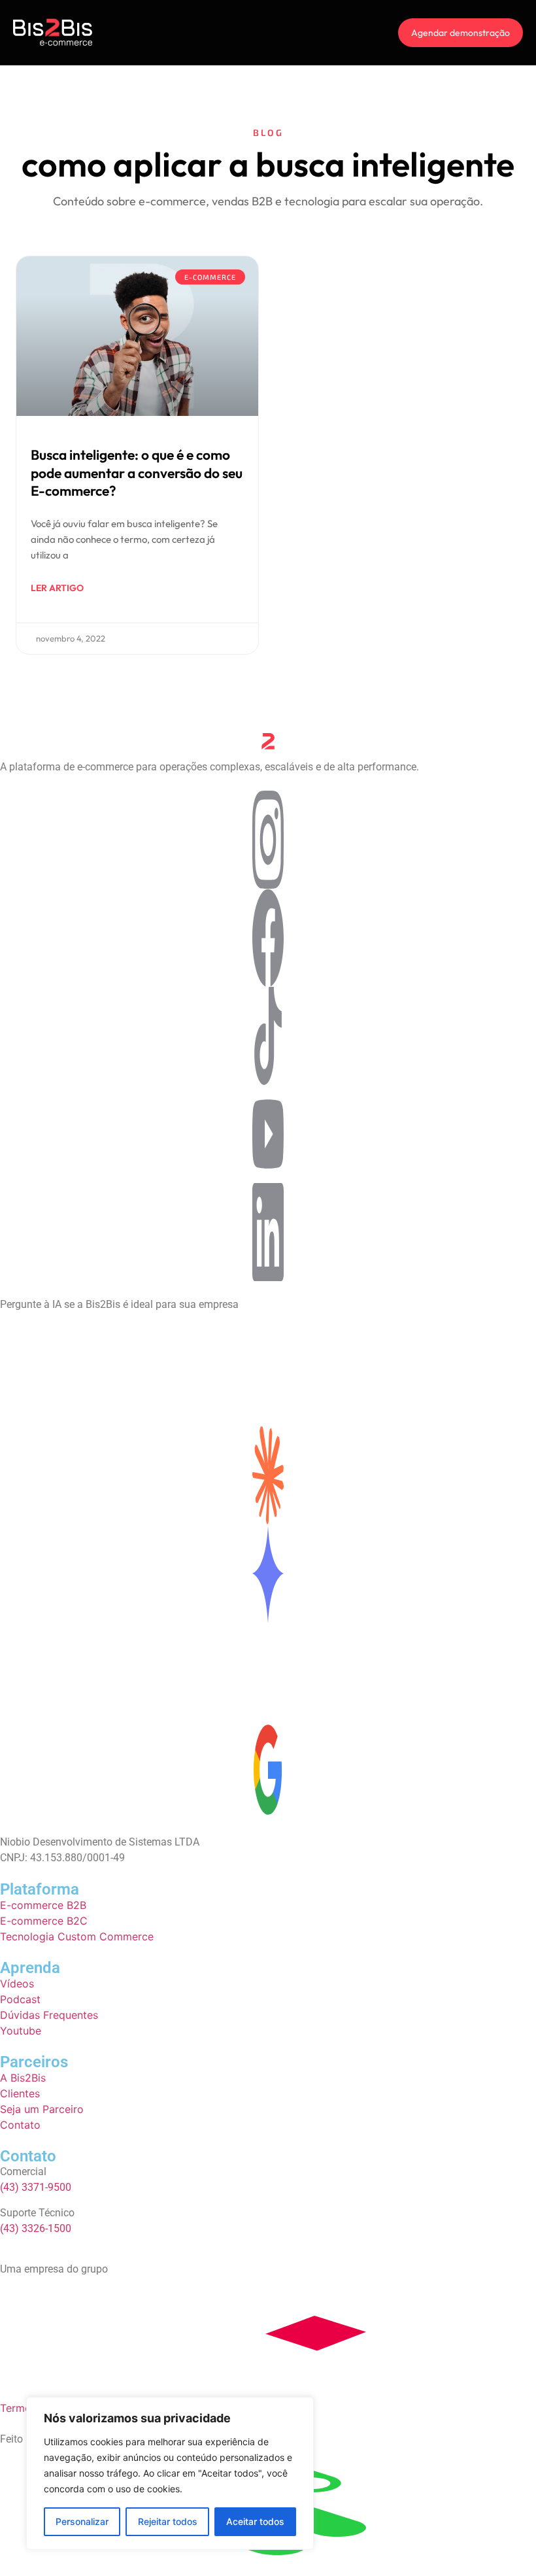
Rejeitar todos (168, 2521)
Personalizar (82, 2521)
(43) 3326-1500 (36, 2228)
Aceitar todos (255, 2521)
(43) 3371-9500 (36, 2187)
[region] (170, 2473)
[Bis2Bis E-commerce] (53, 33)
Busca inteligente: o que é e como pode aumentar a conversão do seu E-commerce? (137, 472)
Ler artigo (57, 588)
